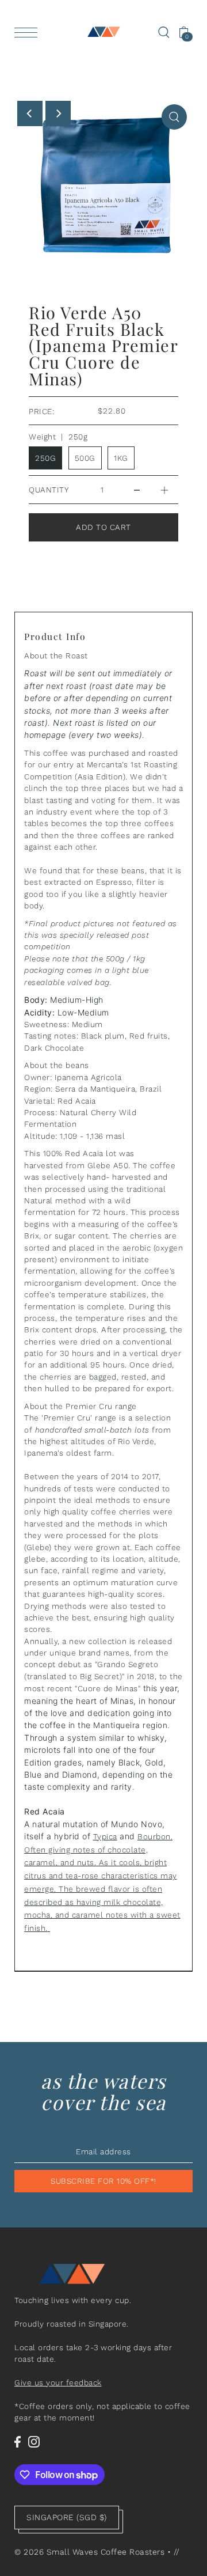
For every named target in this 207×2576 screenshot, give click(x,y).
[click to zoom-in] (174, 117)
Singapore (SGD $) (67, 2517)
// (177, 2552)
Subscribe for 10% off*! (103, 2181)
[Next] (58, 113)
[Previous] (30, 113)
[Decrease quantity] (137, 487)
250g (45, 458)
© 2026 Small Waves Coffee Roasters (89, 2552)
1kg (121, 458)
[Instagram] (34, 2442)
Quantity (49, 490)
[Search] (164, 32)
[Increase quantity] (164, 487)
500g (85, 458)
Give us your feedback (58, 2382)
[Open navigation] (29, 32)
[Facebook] (18, 2442)
